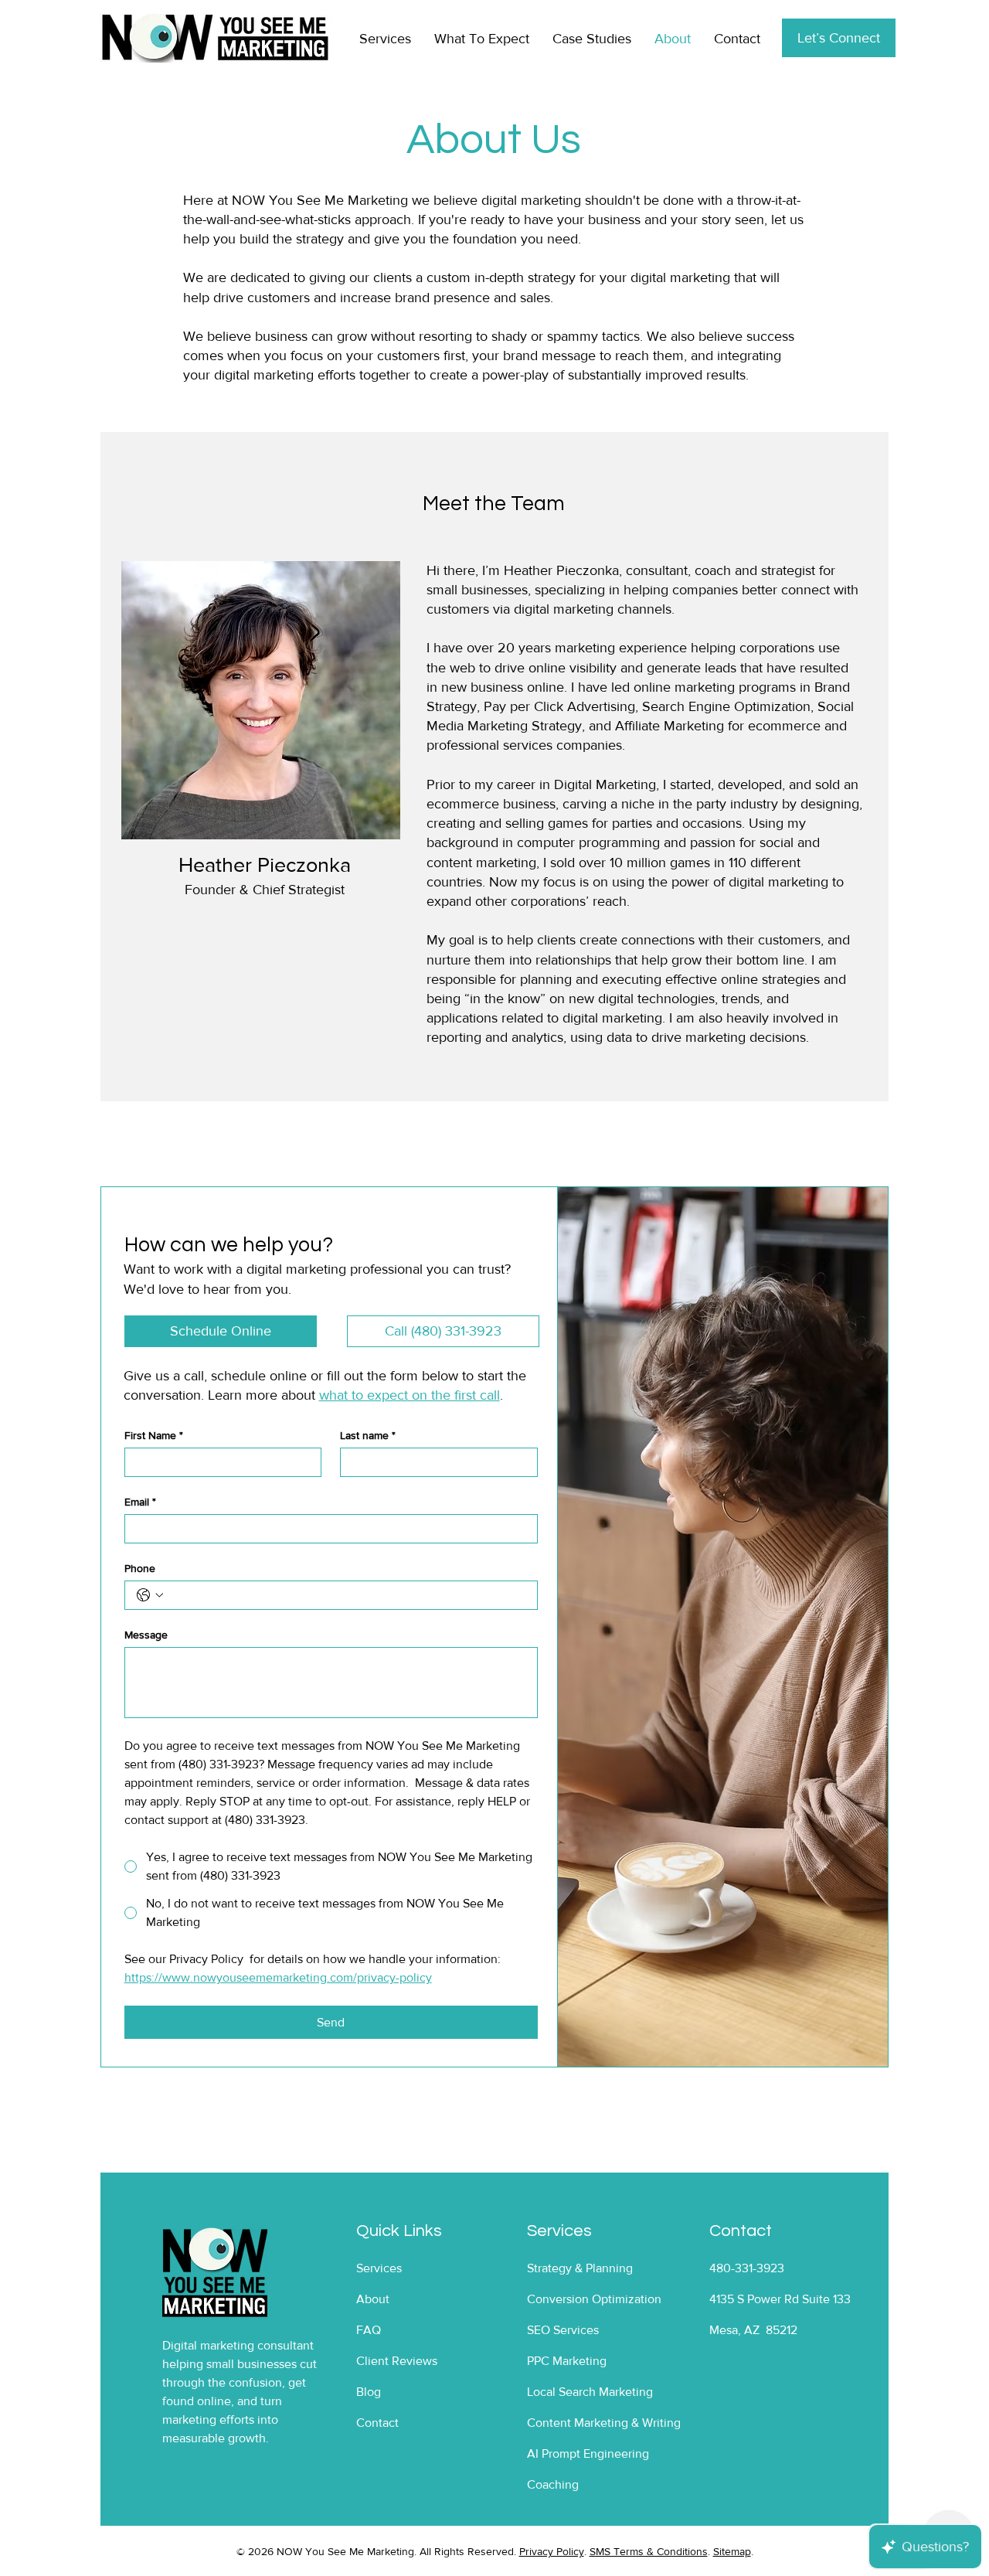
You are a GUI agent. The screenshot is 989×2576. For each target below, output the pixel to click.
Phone (140, 1568)
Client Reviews (397, 2361)
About (373, 2299)
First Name (154, 1435)
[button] (221, 1331)
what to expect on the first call (410, 1395)
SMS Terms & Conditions (649, 2551)
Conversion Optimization (594, 2299)
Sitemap (732, 2551)
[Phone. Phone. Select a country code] (150, 1595)
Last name (368, 1435)
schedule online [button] (259, 1376)
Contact (377, 2423)
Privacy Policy (552, 2551)
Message (146, 1635)
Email (140, 1502)
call (194, 1376)
